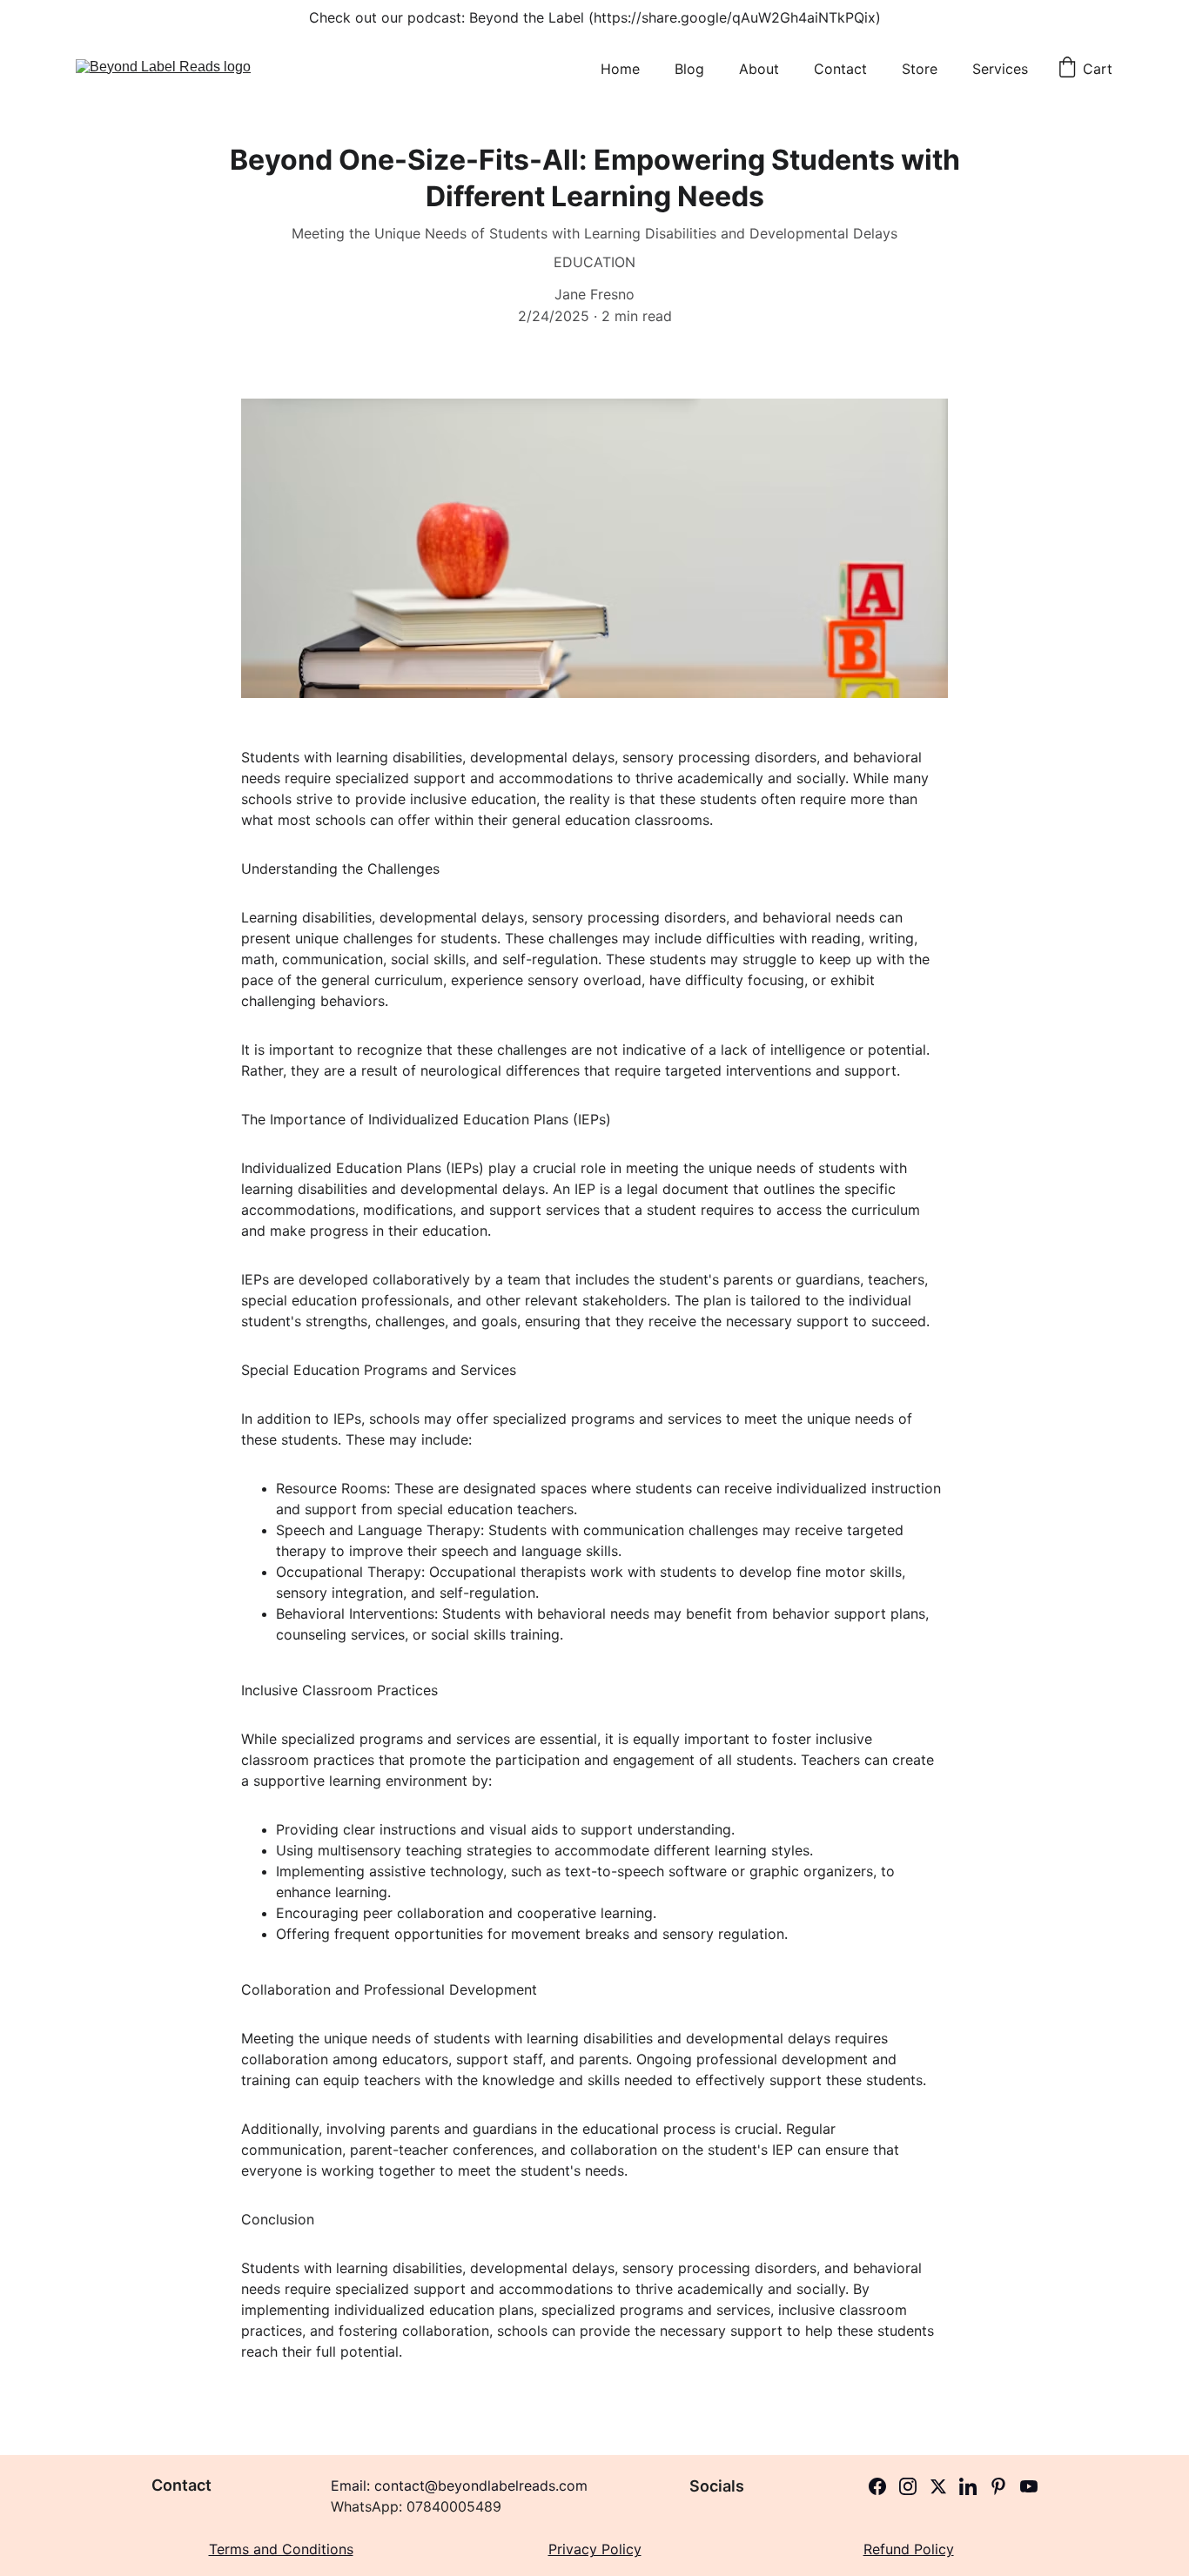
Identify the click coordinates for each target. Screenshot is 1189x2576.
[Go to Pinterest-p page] (998, 2486)
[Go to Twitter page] (938, 2486)
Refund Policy (909, 2549)
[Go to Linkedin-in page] (968, 2486)
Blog (689, 69)
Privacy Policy (595, 2549)
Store (920, 69)
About (759, 69)
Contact (840, 69)
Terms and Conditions (281, 2549)
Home (620, 69)
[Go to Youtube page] (1029, 2486)
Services (1000, 69)
